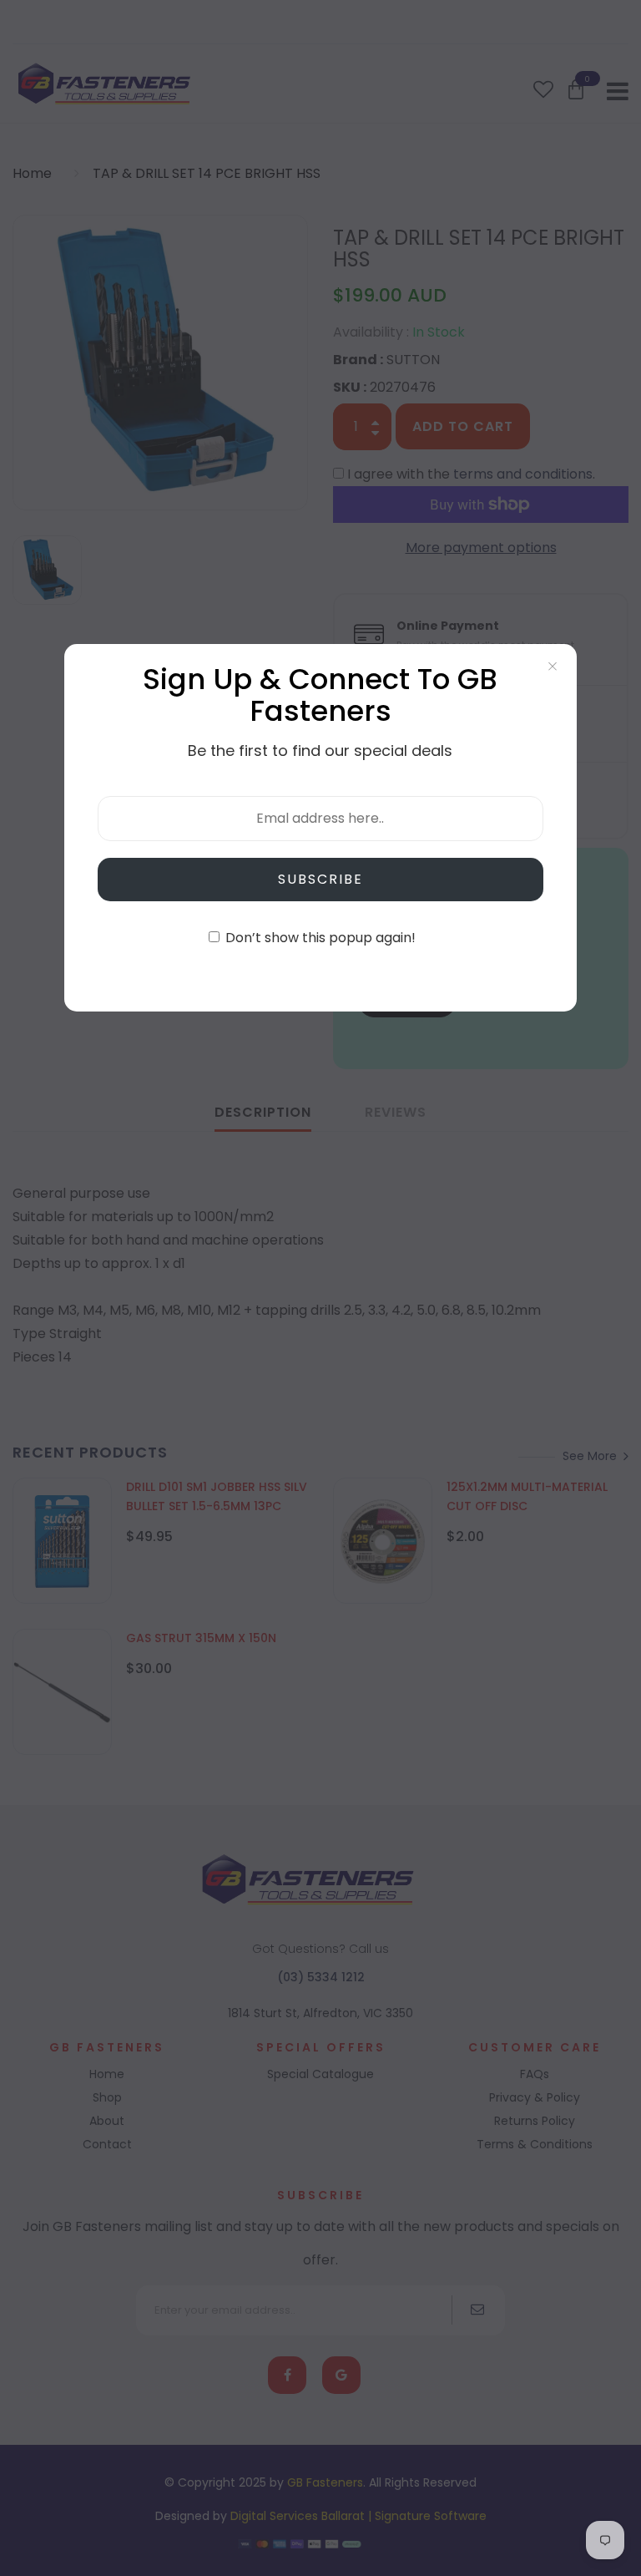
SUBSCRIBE (320, 879)
